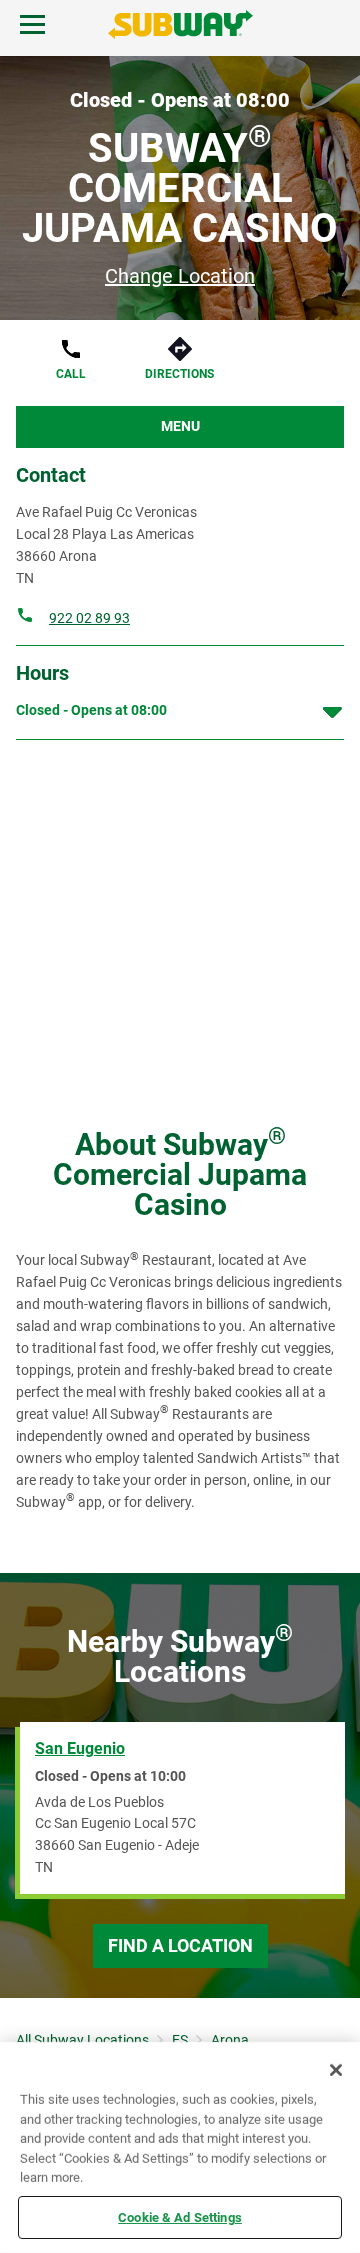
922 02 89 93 (89, 618)
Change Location (180, 276)
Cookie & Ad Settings (180, 2216)
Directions (179, 374)
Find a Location (180, 1945)
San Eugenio (80, 1748)
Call (71, 374)
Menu (180, 426)
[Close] (336, 2070)
